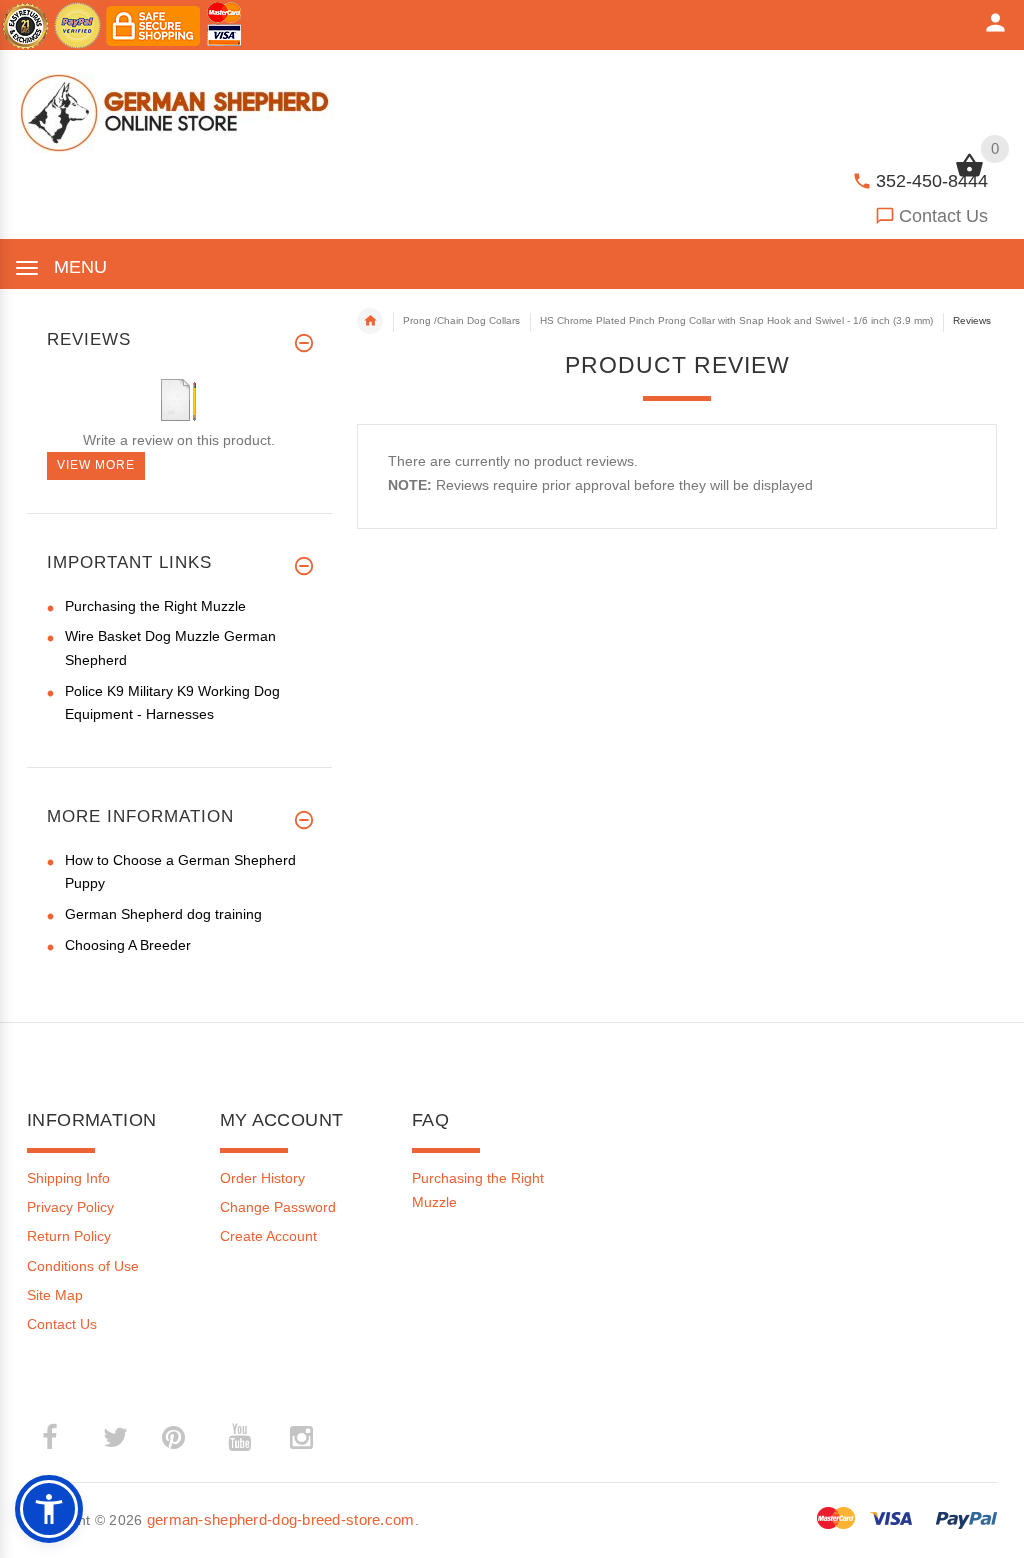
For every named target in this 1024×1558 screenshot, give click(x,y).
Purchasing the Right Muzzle (155, 606)
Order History (262, 1178)
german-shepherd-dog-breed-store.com (281, 1519)
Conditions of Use (83, 1266)
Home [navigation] (370, 321)
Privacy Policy (70, 1207)
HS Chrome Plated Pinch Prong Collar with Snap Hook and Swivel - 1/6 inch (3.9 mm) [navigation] (736, 320)
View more (96, 465)
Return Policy (69, 1236)
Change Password (278, 1207)
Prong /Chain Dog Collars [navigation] (461, 320)
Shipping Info (68, 1178)
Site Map (55, 1295)
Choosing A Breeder (128, 945)
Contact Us (943, 216)
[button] (49, 1509)
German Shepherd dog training (163, 914)
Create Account (268, 1236)
